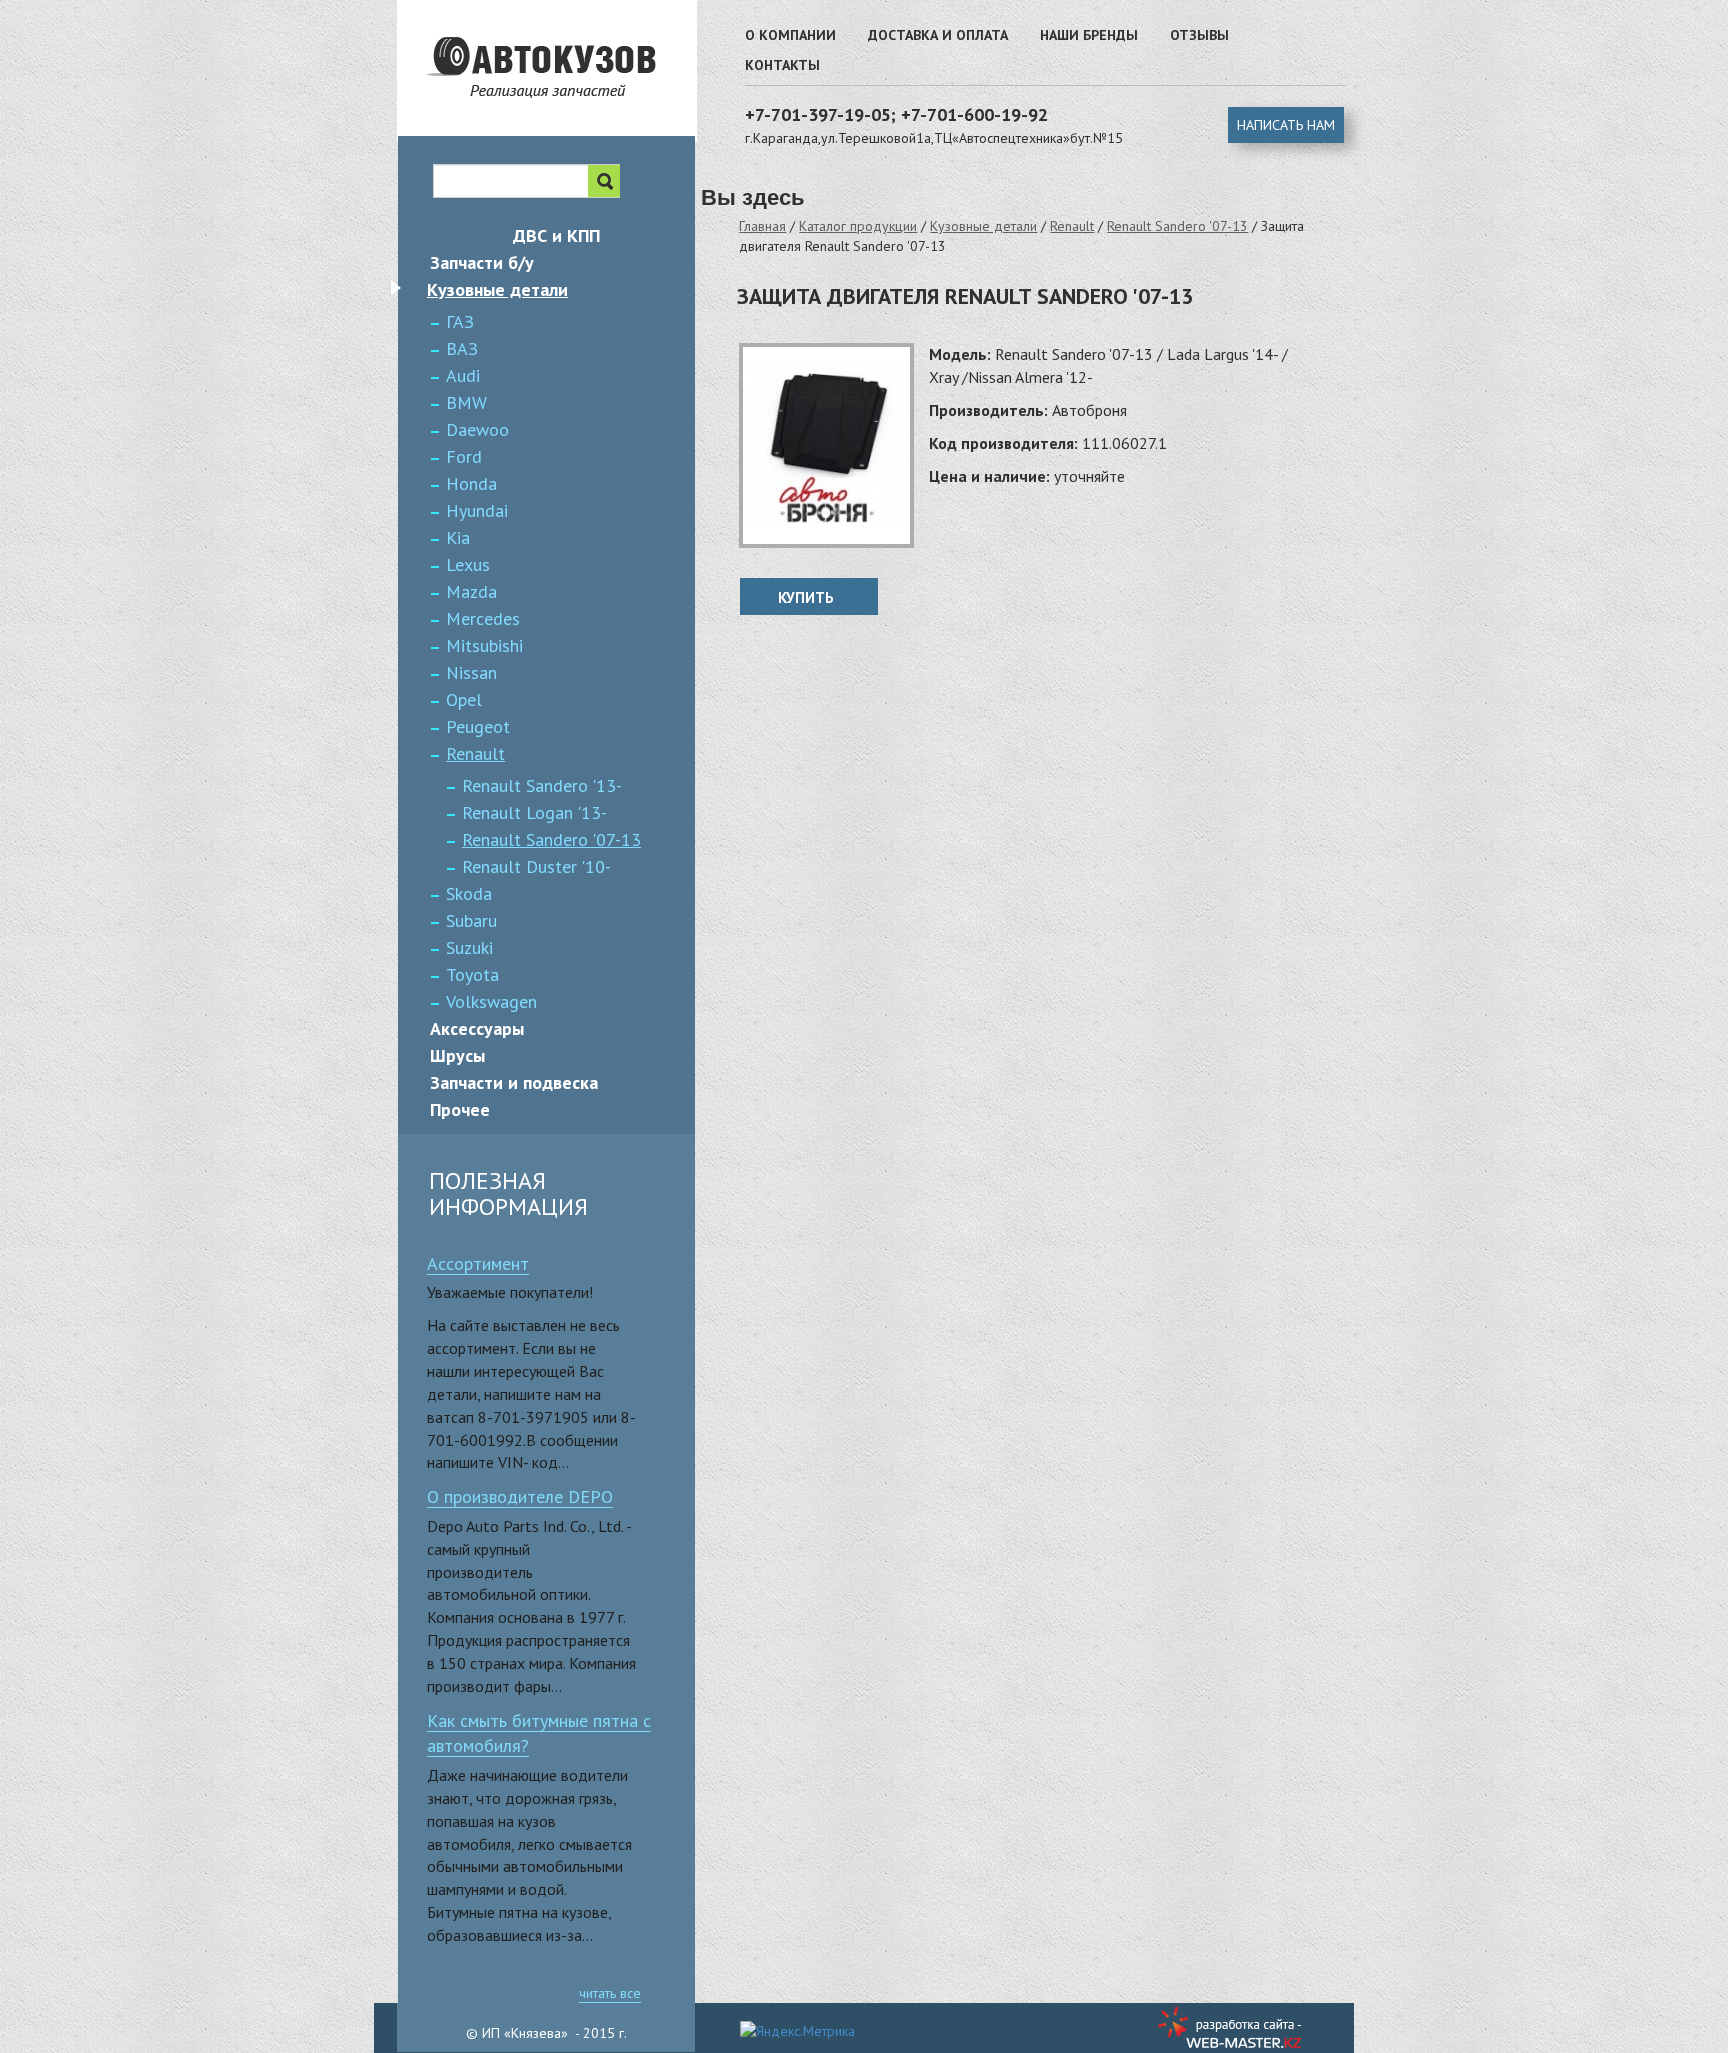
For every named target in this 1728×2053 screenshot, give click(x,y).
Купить (806, 597)
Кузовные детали (983, 226)
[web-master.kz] (1232, 2027)
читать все (610, 1993)
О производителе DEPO (520, 1496)
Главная (762, 226)
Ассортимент (478, 1263)
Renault (1072, 226)
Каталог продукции (858, 226)
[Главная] (576, 105)
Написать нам (1286, 125)
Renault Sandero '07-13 (1177, 226)
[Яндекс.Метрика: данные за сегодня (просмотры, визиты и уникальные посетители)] (797, 2031)
